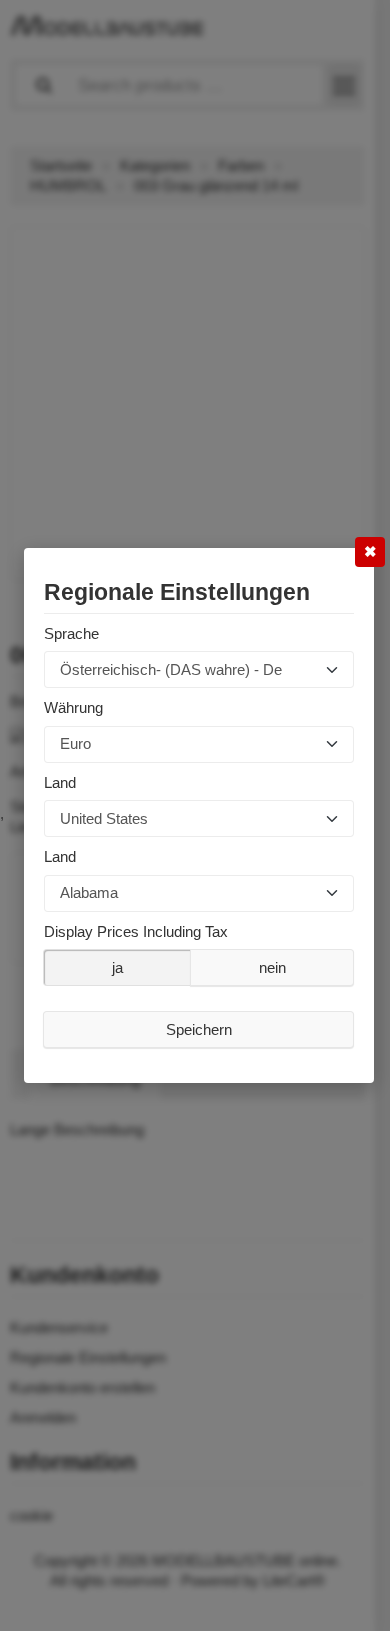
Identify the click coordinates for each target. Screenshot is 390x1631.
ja (117, 967)
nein (272, 967)
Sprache (71, 633)
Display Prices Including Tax (136, 931)
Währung (73, 707)
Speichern (199, 1029)
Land (60, 782)
